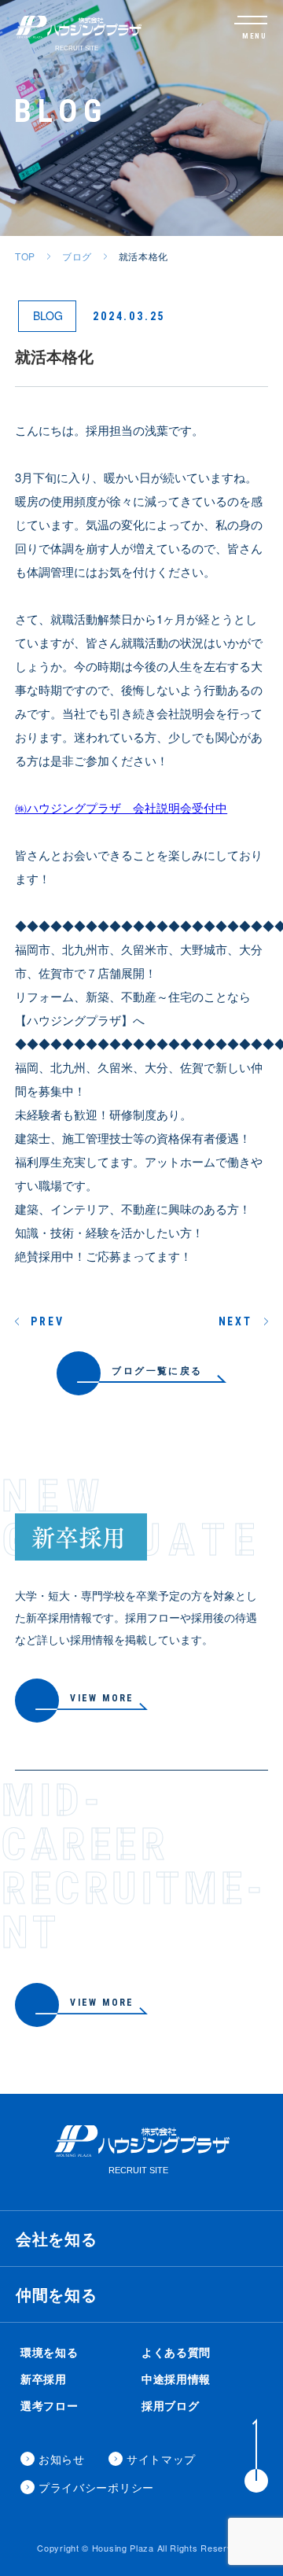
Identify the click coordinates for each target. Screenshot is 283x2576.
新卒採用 (44, 2379)
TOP (25, 256)
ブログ (77, 256)
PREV (47, 1321)
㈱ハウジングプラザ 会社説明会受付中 (121, 807)
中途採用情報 (176, 2379)
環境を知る (50, 2352)
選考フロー (50, 2405)
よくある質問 (176, 2352)
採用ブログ (171, 2405)
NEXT (235, 1321)
